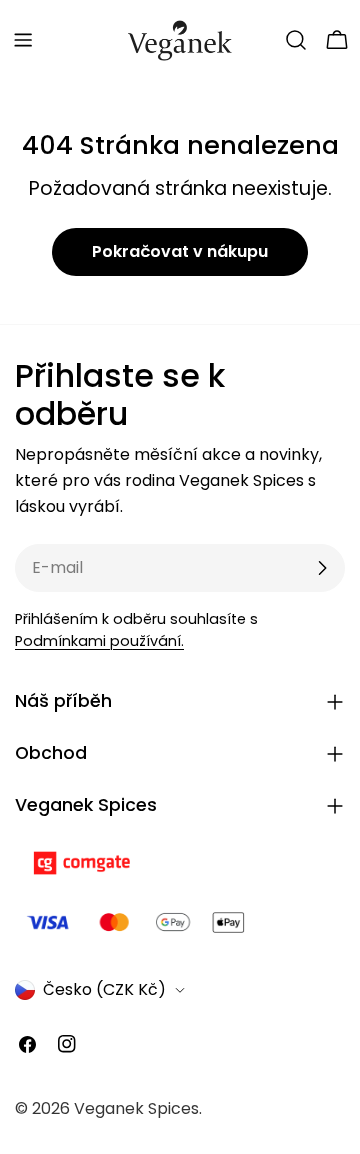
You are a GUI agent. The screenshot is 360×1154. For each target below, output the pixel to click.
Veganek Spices (136, 1108)
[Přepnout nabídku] (23, 40)
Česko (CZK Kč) (104, 989)
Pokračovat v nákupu (180, 251)
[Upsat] (322, 568)
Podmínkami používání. (99, 641)
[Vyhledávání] (296, 40)
